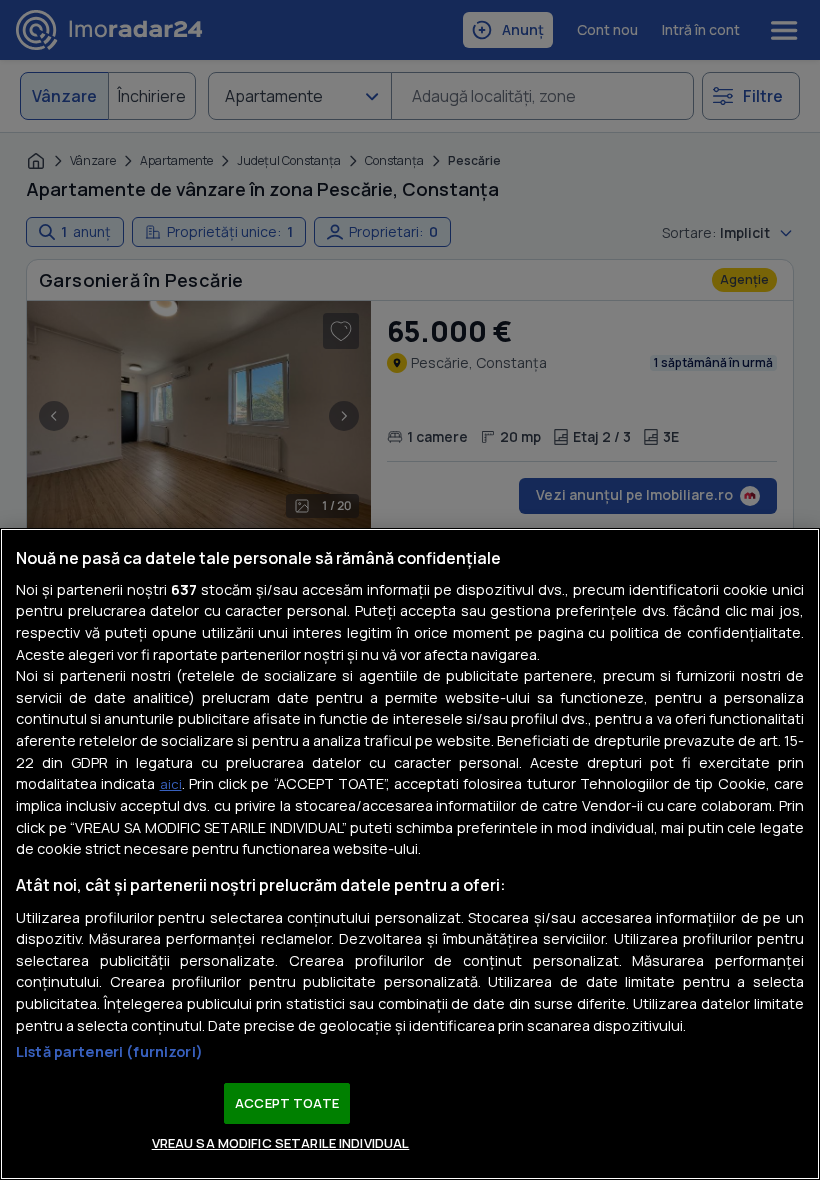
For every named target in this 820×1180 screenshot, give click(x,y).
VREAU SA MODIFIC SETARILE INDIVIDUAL (281, 1143)
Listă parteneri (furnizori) (109, 1051)
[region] (410, 854)
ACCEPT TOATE (287, 1103)
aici (171, 784)
